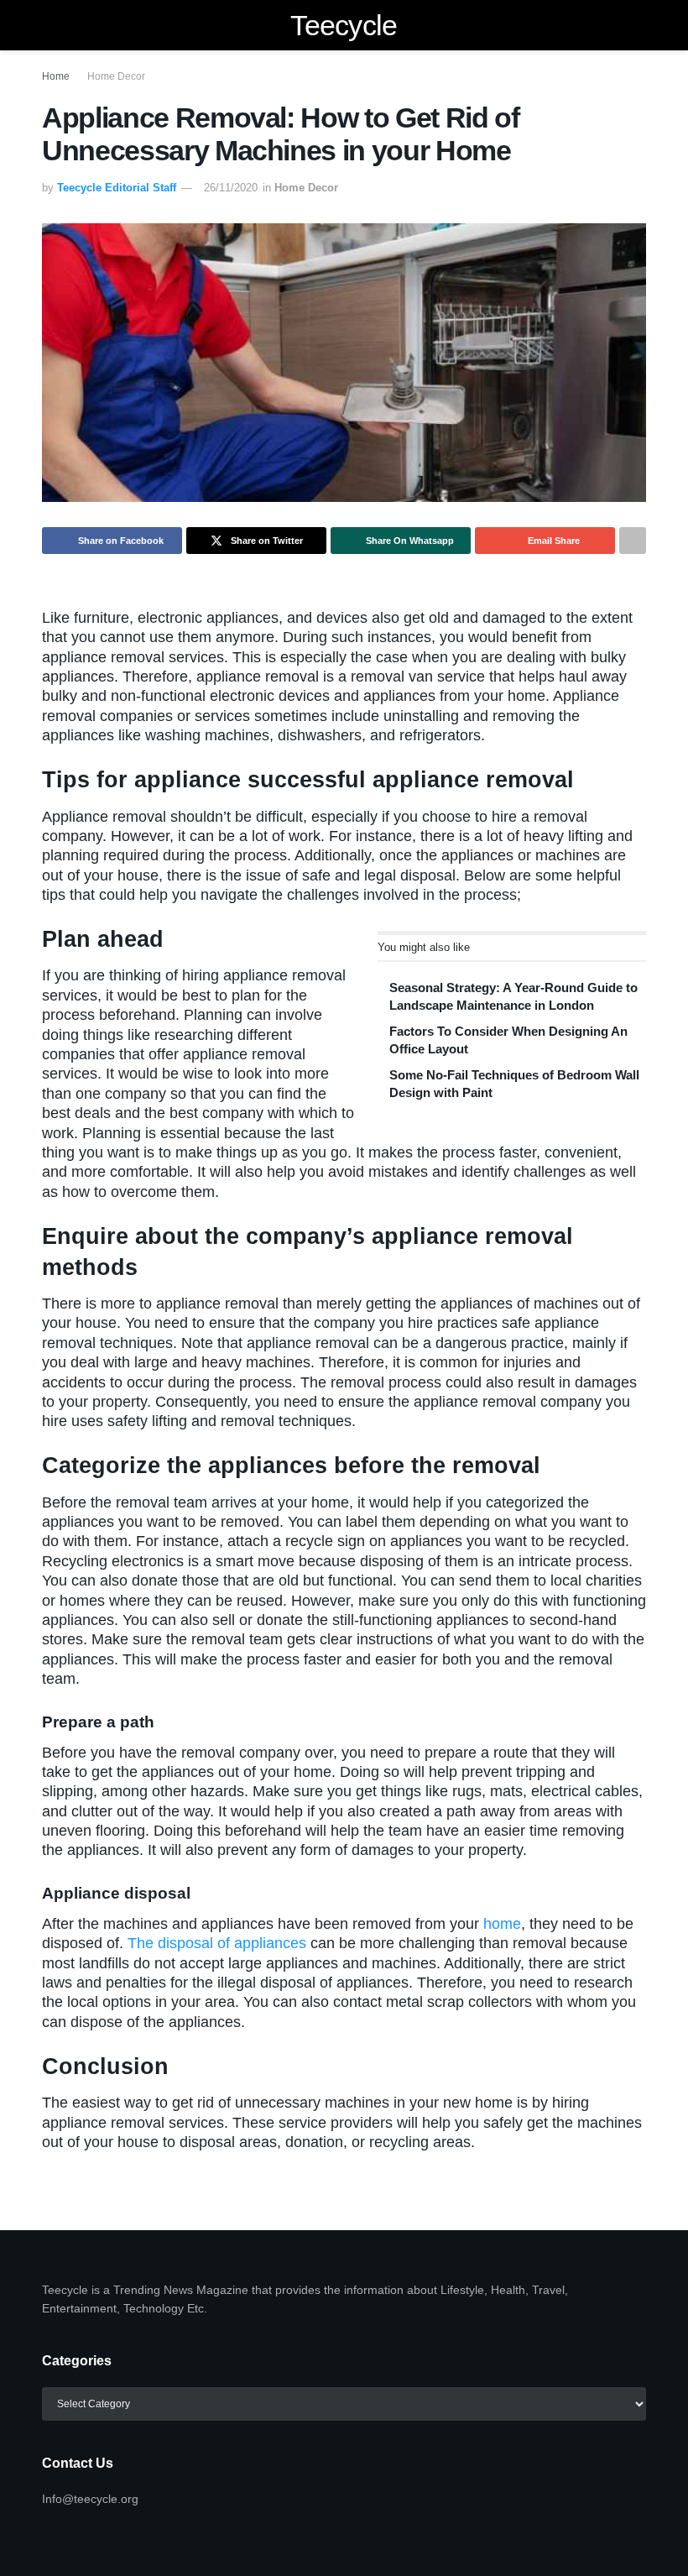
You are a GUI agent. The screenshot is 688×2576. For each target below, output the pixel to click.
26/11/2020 (231, 188)
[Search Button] (639, 25)
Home (56, 76)
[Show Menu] (49, 25)
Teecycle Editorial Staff (117, 188)
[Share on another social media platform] (633, 541)
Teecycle (344, 25)
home (502, 1924)
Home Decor (116, 76)
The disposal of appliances (217, 1943)
